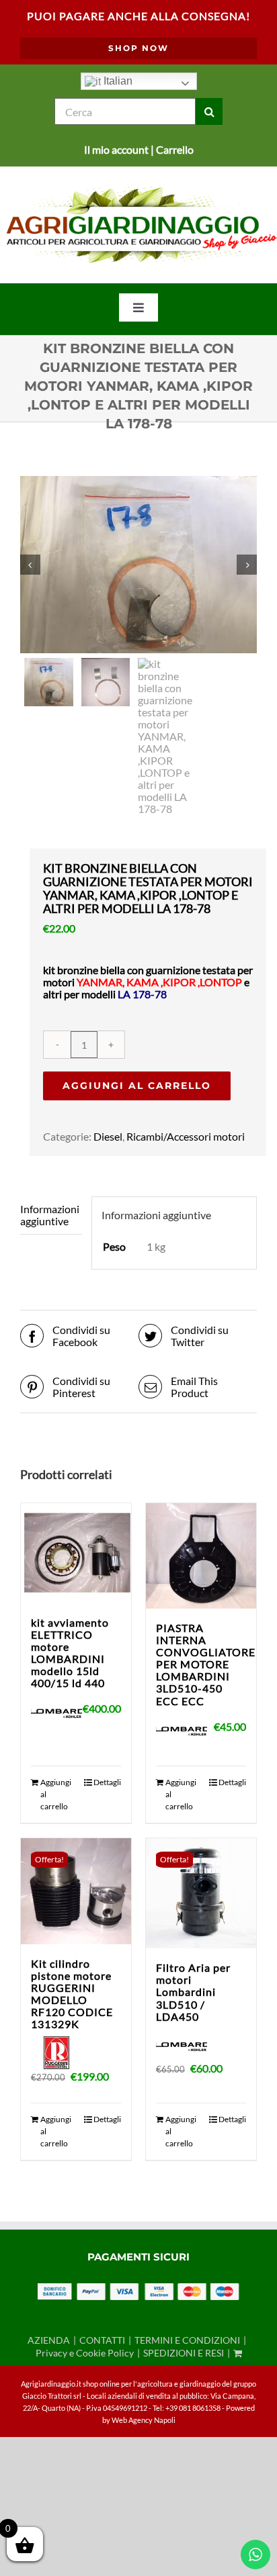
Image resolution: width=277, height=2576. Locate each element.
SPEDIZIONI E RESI (184, 2353)
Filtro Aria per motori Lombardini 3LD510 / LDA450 (193, 1992)
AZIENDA (49, 2340)
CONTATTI (102, 2340)
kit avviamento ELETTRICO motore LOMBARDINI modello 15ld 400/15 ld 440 (70, 1653)
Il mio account (116, 149)
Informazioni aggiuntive (50, 1215)
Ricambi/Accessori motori (186, 1136)
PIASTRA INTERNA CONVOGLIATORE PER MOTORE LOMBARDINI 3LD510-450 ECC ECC (206, 1664)
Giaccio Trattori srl (52, 2396)
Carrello (175, 149)
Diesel (108, 1136)
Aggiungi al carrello (137, 1086)
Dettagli (107, 1782)
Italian (117, 81)
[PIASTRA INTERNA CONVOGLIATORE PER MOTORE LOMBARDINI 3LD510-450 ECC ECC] (201, 1556)
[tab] (51, 1215)
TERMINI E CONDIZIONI (187, 2340)
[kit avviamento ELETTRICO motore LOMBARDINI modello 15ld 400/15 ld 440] (76, 1553)
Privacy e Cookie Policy (85, 2353)
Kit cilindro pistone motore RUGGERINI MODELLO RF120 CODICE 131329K (72, 1994)
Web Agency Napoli (144, 2420)
